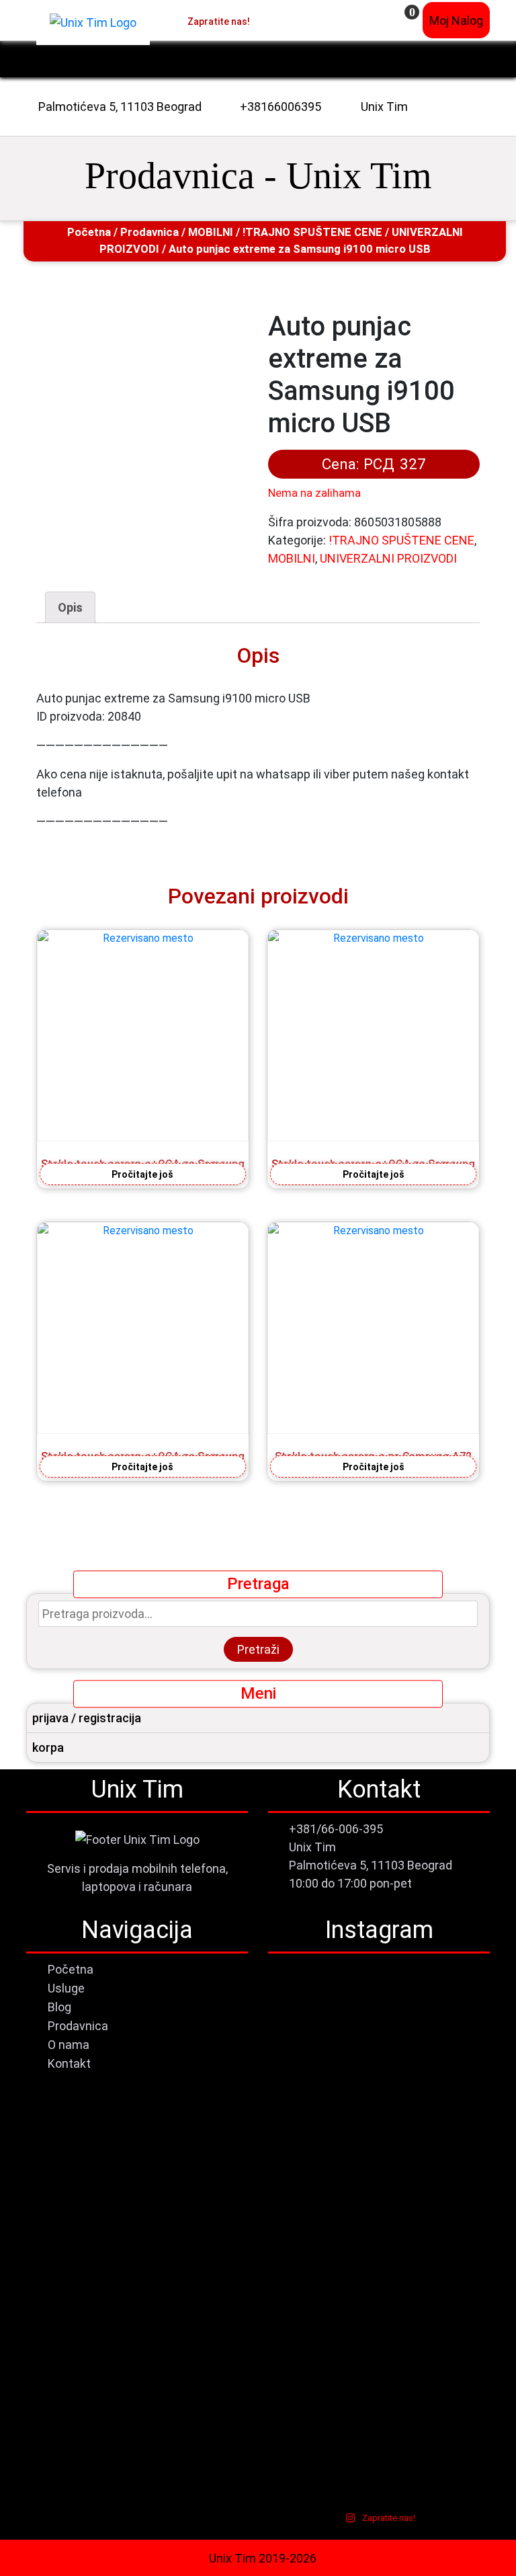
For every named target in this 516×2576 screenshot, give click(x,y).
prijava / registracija (87, 1718)
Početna (89, 232)
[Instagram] (273, 20)
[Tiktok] (287, 20)
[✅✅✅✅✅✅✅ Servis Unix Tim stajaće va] (435, 2318)
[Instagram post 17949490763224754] (435, 2081)
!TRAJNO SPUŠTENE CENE (312, 232)
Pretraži (258, 1649)
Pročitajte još (142, 1174)
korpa (48, 1747)
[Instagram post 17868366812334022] (322, 2158)
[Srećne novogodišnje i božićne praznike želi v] (322, 2014)
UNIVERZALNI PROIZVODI (388, 558)
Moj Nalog (456, 21)
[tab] (70, 607)
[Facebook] (259, 20)
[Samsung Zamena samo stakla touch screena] (322, 2099)
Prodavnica (149, 232)
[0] (403, 21)
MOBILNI (211, 232)
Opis (70, 607)
